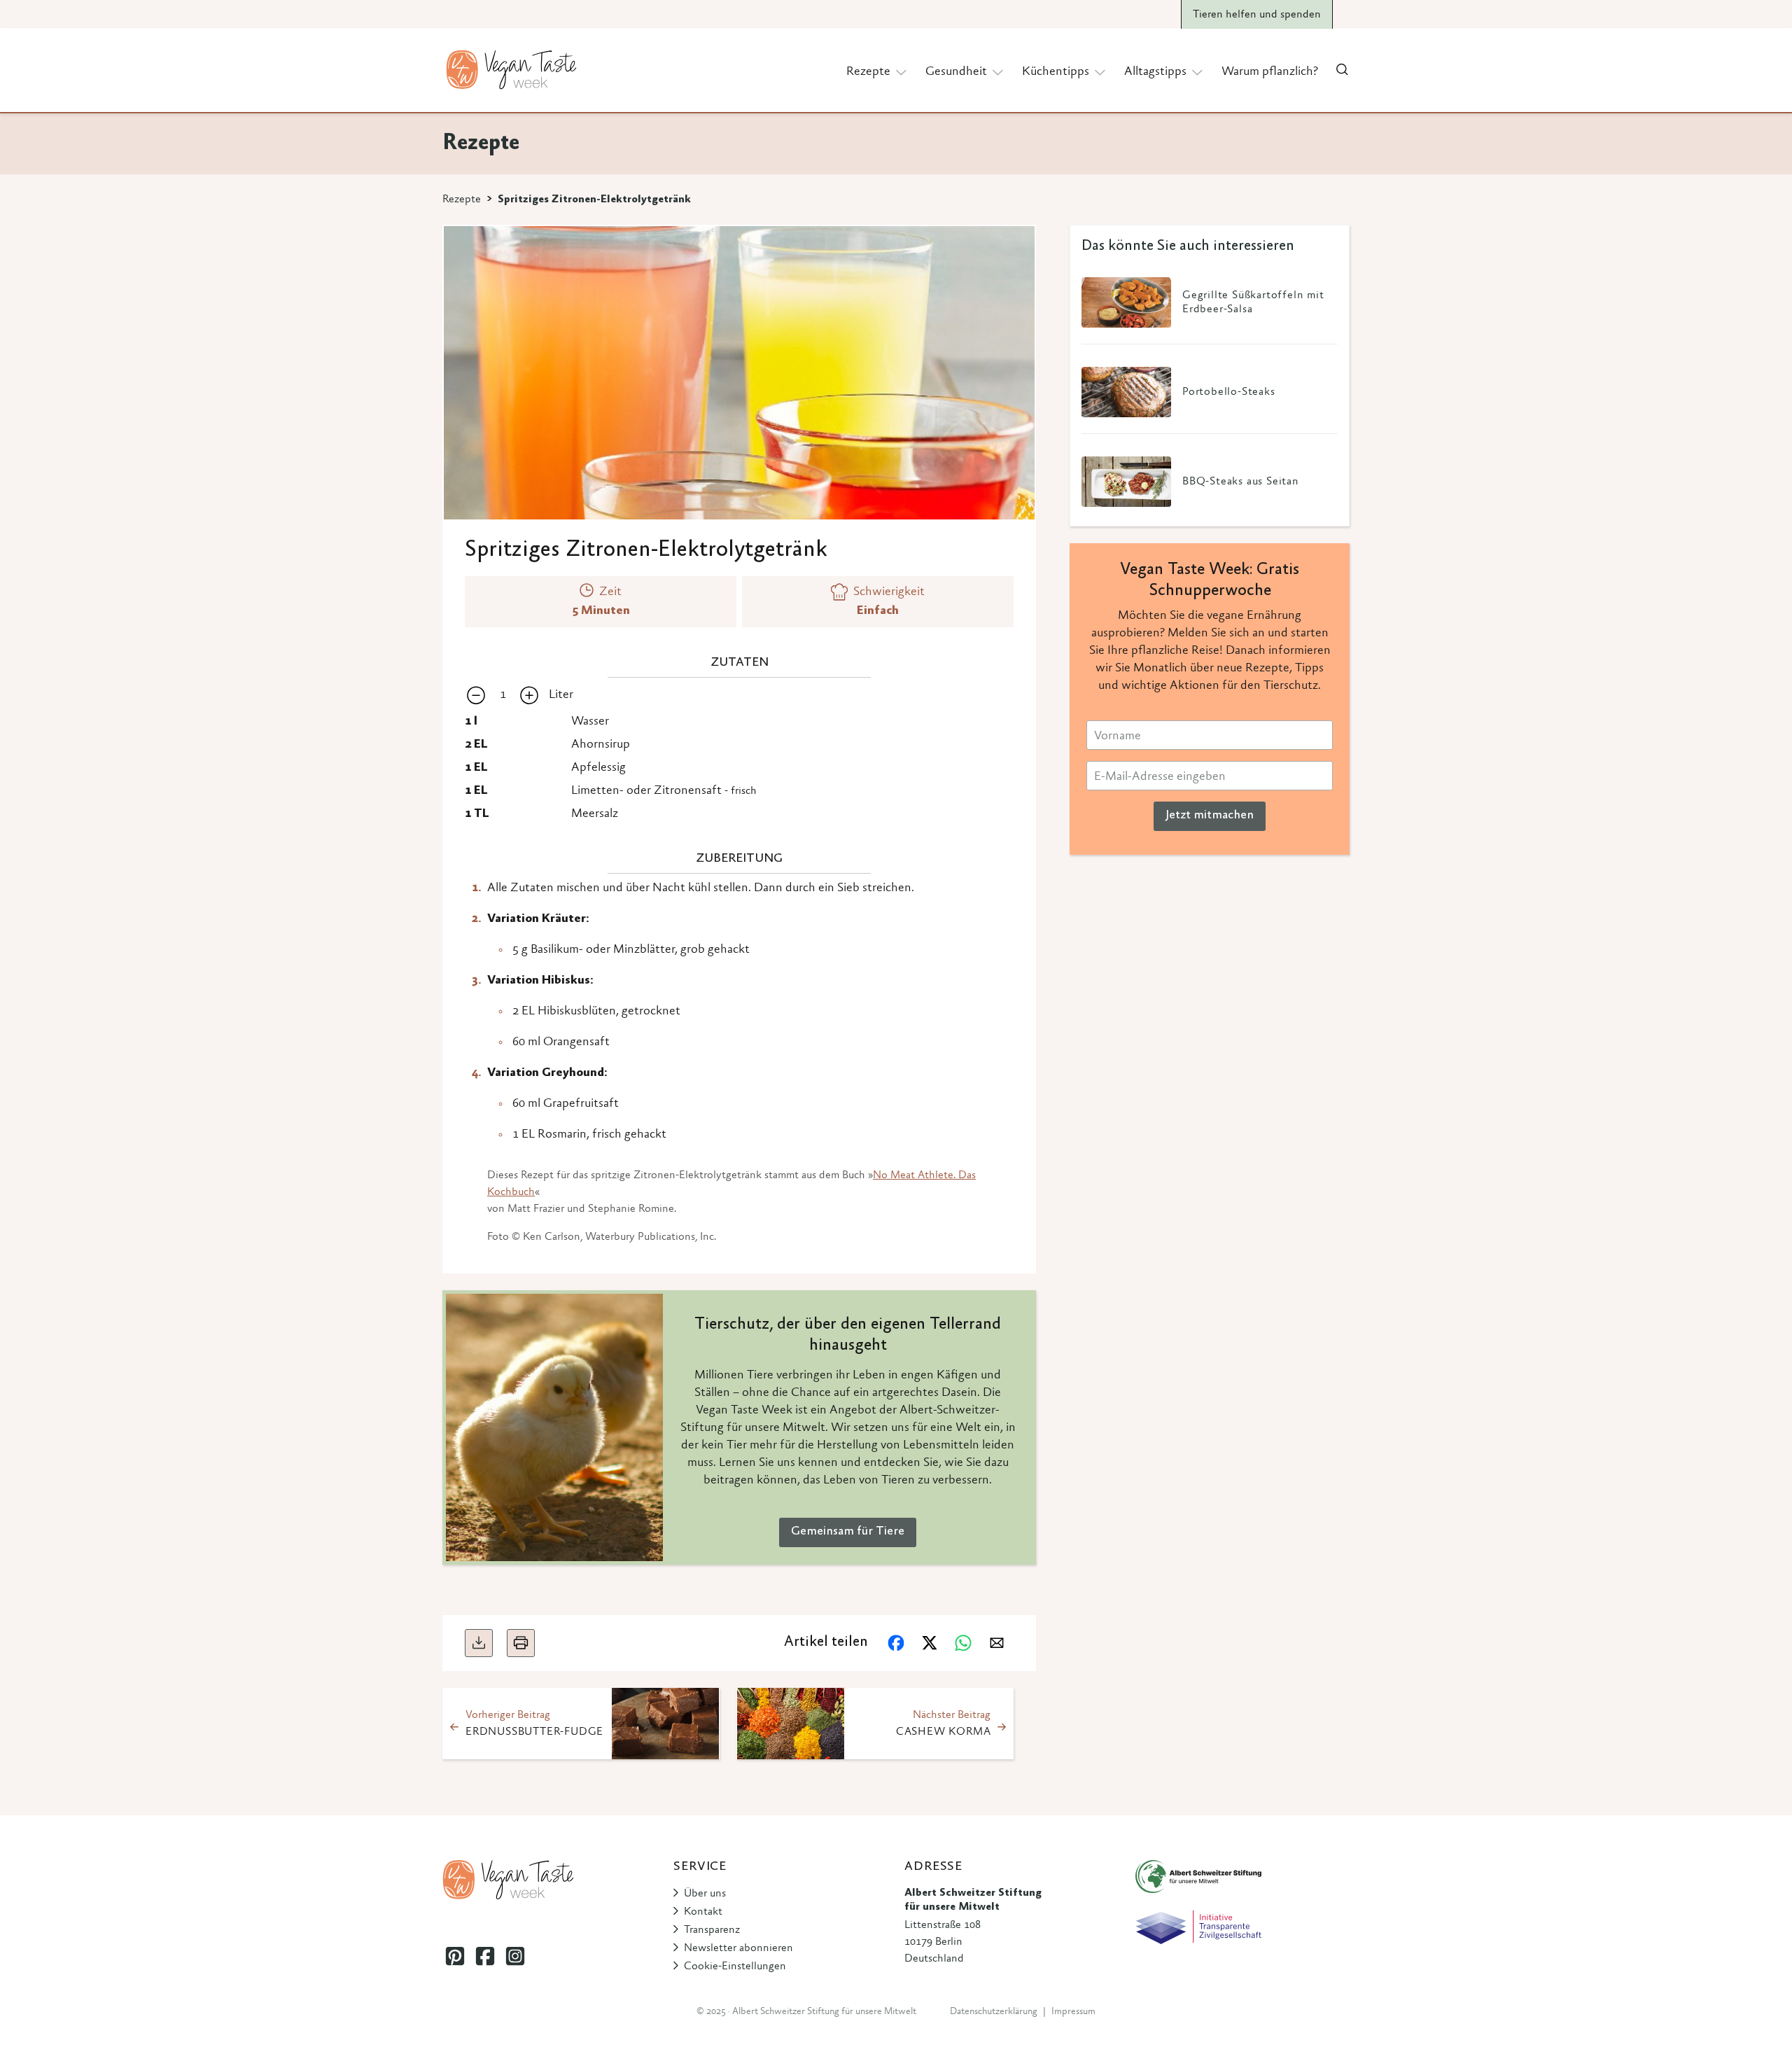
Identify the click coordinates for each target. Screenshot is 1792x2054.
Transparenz (712, 1930)
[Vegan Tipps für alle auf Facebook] (485, 1956)
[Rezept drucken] (521, 1643)
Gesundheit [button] (956, 72)
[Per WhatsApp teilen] (963, 1643)
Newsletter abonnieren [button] (738, 1948)
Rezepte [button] (868, 72)
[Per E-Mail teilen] (997, 1643)
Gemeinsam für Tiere (848, 1532)
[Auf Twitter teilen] (930, 1643)
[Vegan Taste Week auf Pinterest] (455, 1956)
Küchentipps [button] (1056, 72)
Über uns (705, 1894)
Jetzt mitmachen (1210, 816)
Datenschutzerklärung (994, 2012)
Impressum (1073, 2012)
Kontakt (703, 1912)
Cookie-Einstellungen (735, 1966)
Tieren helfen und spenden (1257, 15)
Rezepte (462, 200)
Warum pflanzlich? (1270, 72)
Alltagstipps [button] (1155, 72)
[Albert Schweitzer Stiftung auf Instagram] (515, 1956)
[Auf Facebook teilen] (896, 1643)
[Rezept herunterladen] (479, 1643)
